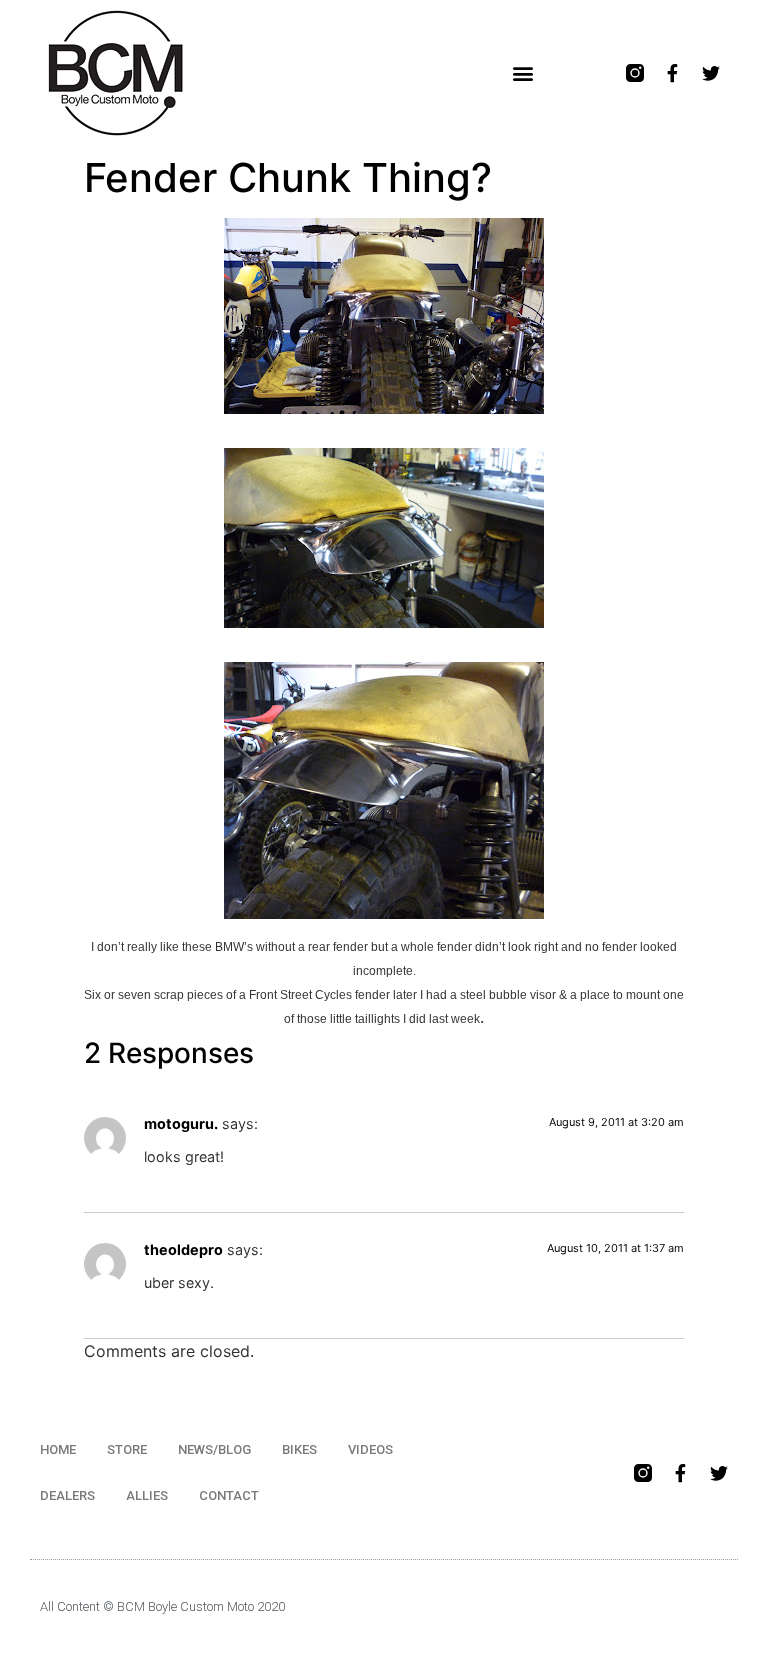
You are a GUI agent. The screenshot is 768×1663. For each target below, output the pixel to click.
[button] (523, 73)
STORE (127, 1449)
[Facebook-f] (673, 73)
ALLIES (147, 1495)
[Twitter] (711, 73)
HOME (58, 1449)
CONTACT (229, 1495)
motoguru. (181, 1123)
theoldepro (183, 1249)
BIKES (299, 1449)
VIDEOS (370, 1449)
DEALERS (67, 1495)
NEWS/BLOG (214, 1449)
